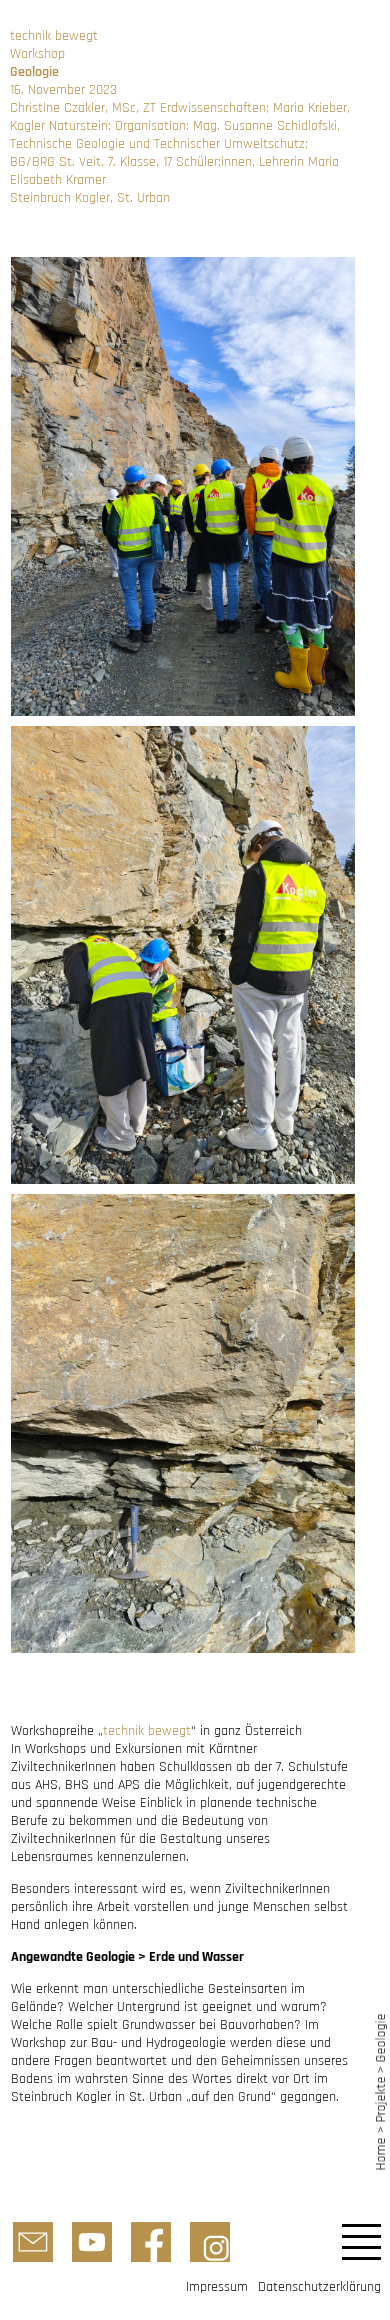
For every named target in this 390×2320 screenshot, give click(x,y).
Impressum (217, 2287)
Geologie (381, 2037)
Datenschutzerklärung (319, 2287)
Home (381, 2153)
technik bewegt (147, 1731)
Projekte (381, 2100)
